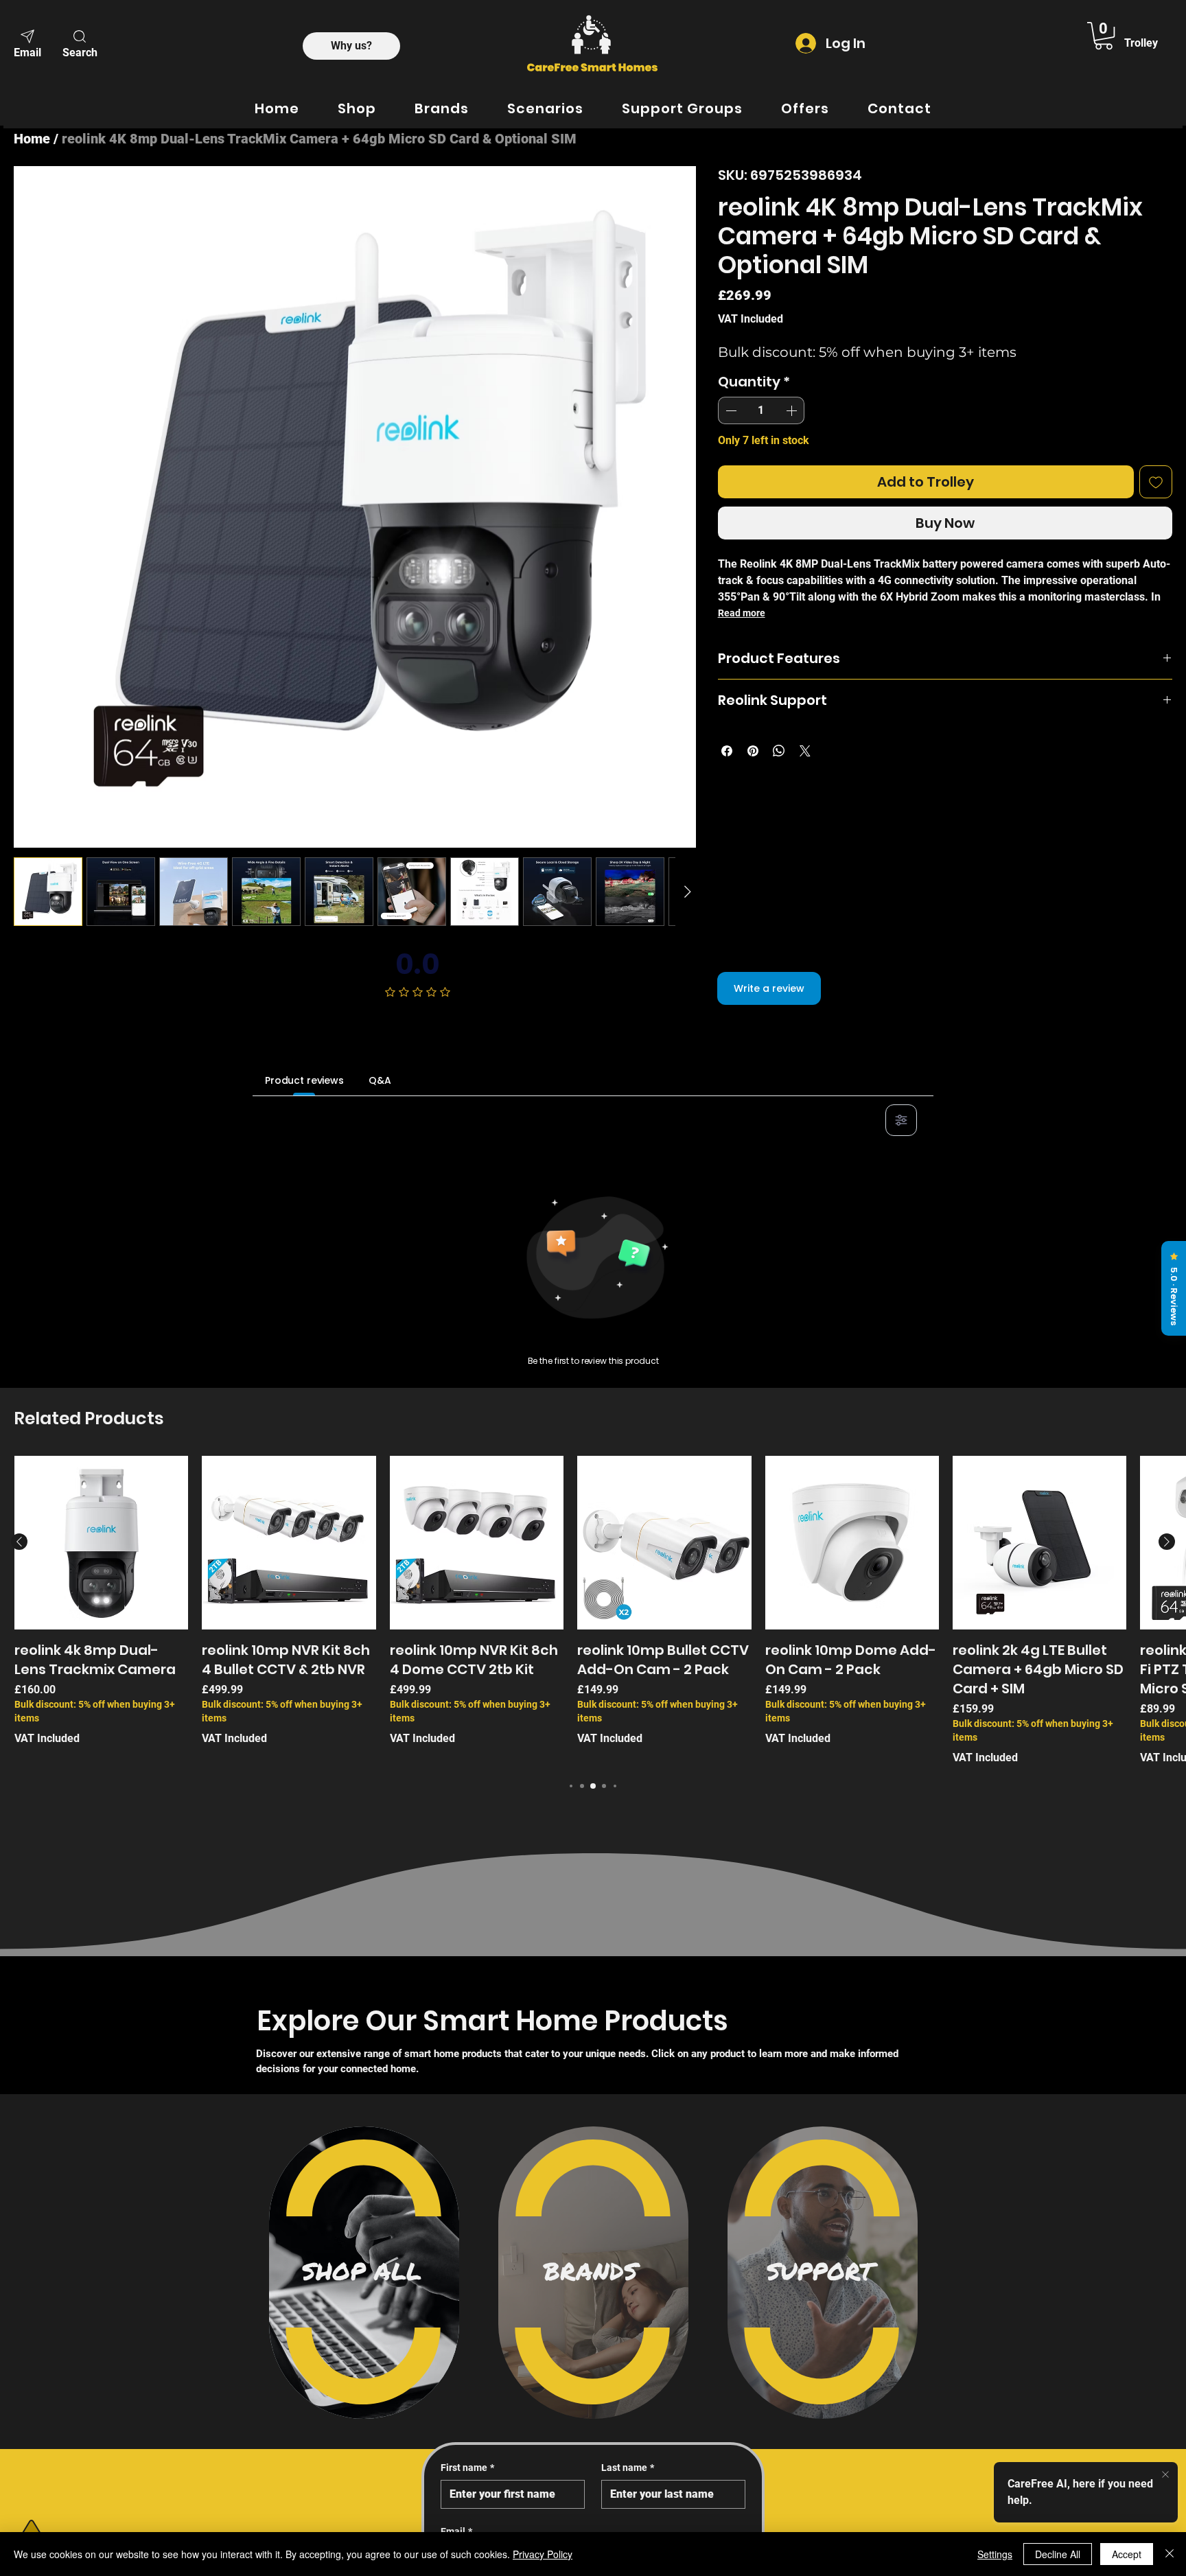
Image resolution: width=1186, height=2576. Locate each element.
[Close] (1170, 2554)
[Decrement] (730, 410)
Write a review (769, 988)
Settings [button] (995, 2554)
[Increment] (793, 410)
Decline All (1058, 2554)
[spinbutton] (761, 410)
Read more (742, 613)
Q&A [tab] (380, 1080)
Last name (628, 2468)
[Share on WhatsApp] (779, 751)
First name (467, 2468)
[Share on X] (805, 751)
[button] (80, 43)
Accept (1127, 2554)
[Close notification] (1165, 2475)
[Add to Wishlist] (1156, 482)
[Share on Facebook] (727, 751)
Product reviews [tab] (304, 1080)
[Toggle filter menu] (901, 1120)
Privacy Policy (543, 2554)
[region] (364, 2273)
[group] (593, 1611)
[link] (1104, 36)
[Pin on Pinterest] (753, 751)
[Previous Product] (19, 1542)
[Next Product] (1167, 1542)
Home (32, 139)
